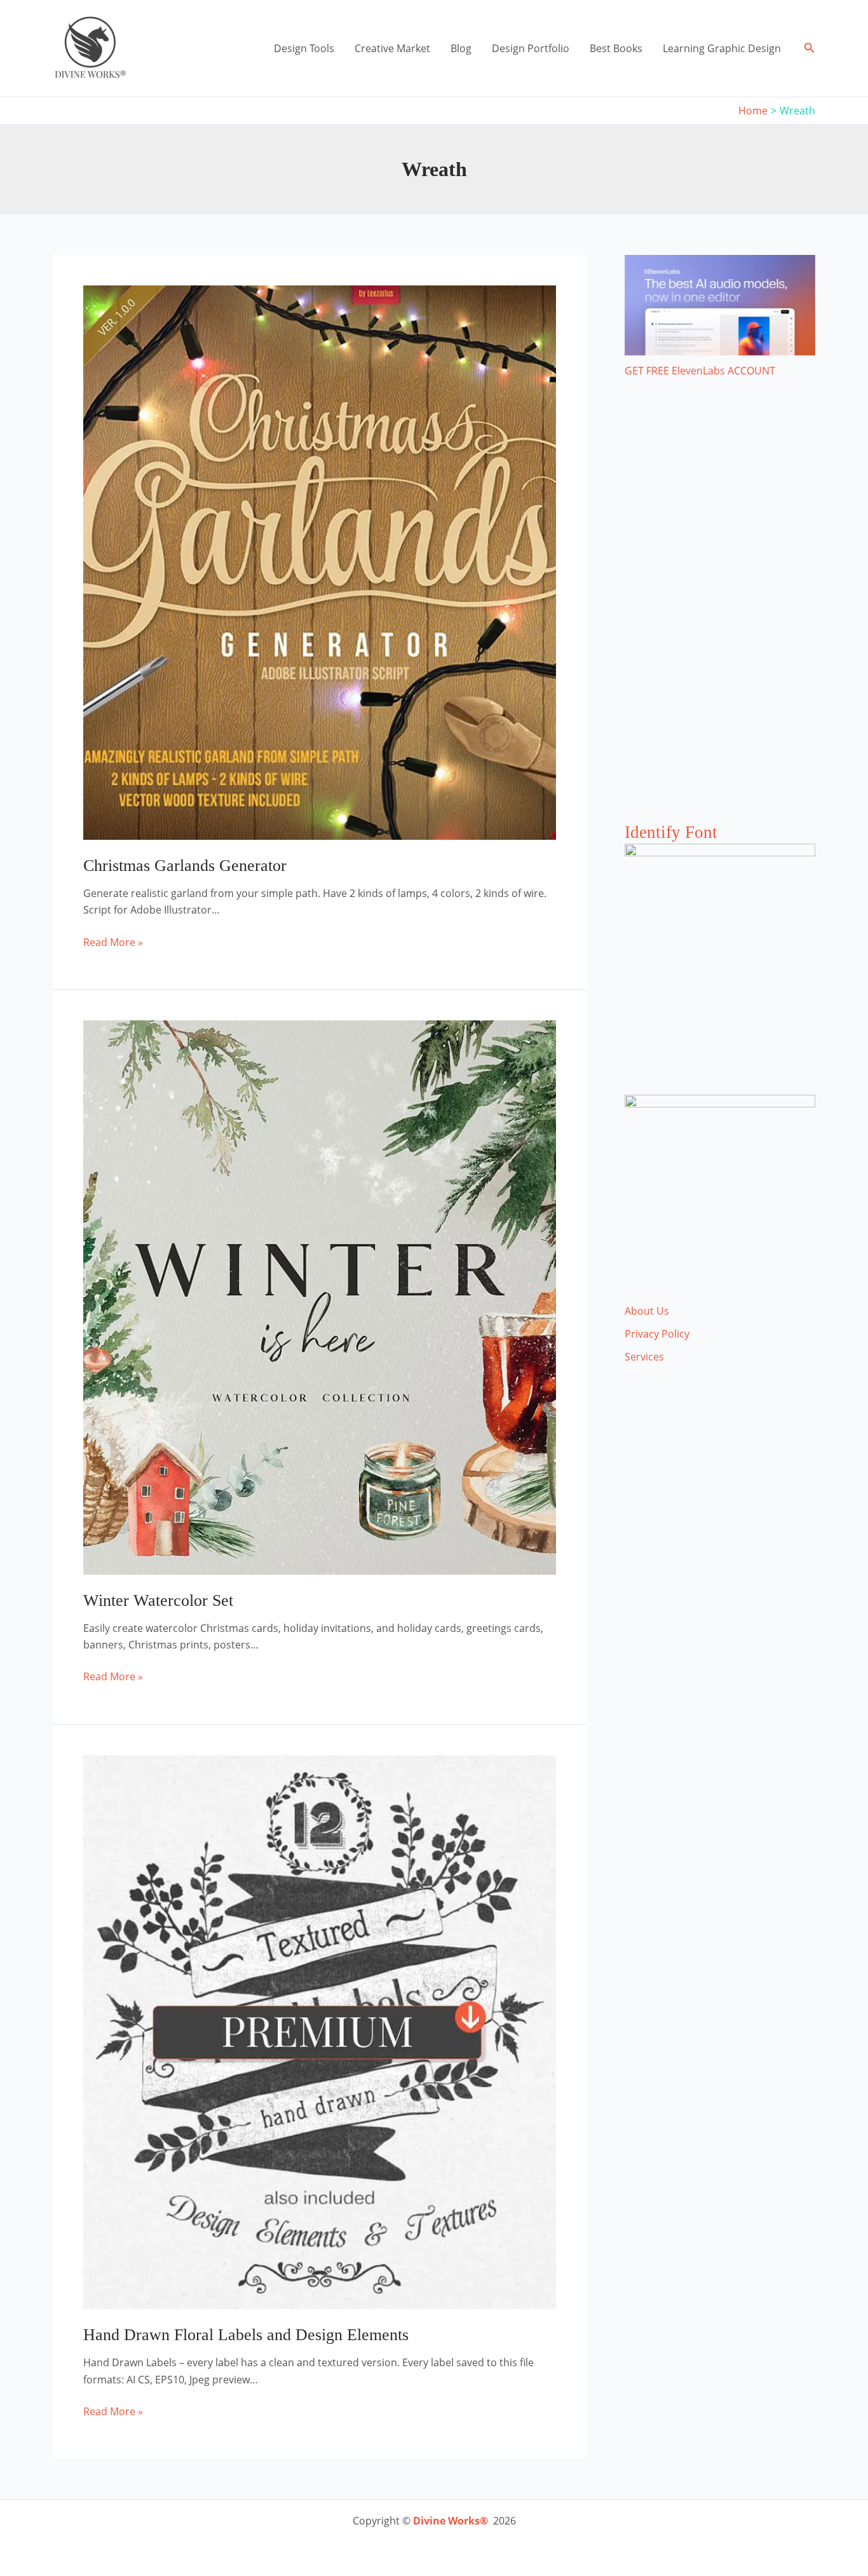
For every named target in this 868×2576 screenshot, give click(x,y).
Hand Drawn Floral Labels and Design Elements (246, 2335)
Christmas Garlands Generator (185, 866)
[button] (810, 48)
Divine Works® (451, 2521)
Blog (461, 48)
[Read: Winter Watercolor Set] (320, 1296)
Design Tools (304, 48)
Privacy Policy (657, 1334)
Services (644, 1357)
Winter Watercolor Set (158, 1600)
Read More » (113, 942)
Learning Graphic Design (722, 48)
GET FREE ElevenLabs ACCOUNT (700, 371)
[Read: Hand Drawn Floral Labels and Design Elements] (320, 2031)
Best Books (616, 48)
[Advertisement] (720, 613)
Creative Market (392, 48)
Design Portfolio (531, 48)
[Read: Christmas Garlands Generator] (320, 561)
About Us (647, 1311)
